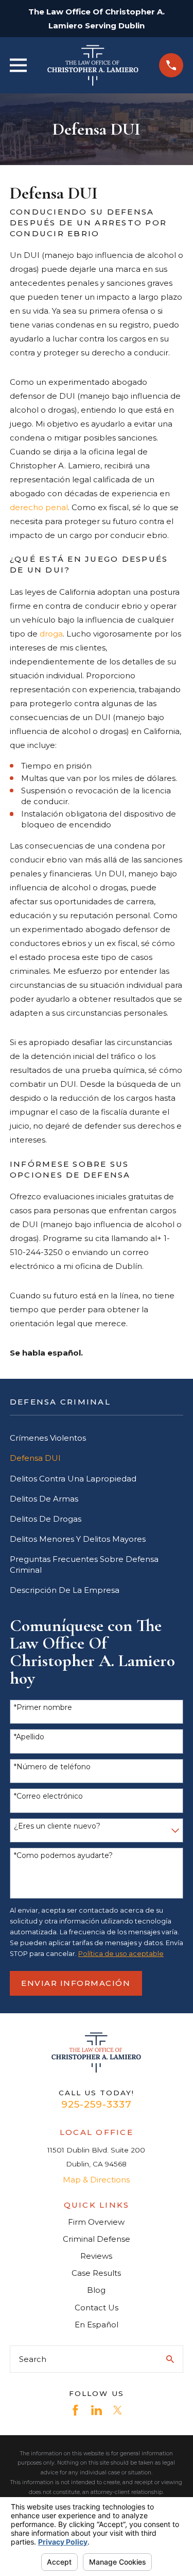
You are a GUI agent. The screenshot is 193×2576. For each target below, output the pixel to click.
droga (51, 634)
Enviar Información (76, 1983)
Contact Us (97, 2308)
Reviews (96, 2256)
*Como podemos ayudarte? (63, 1856)
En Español (97, 2325)
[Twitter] (118, 2410)
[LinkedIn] (97, 2410)
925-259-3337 (96, 2104)
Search (33, 2359)
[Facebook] (75, 2410)
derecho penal (39, 507)
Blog (96, 2290)
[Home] (93, 65)
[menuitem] (97, 1438)
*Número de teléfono (52, 1767)
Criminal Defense (97, 2239)
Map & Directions (96, 2180)
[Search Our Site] (170, 2359)
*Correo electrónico (48, 1796)
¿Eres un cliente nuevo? (57, 1826)
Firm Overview (96, 2222)
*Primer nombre (43, 1708)
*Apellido (29, 1737)
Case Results (96, 2273)
